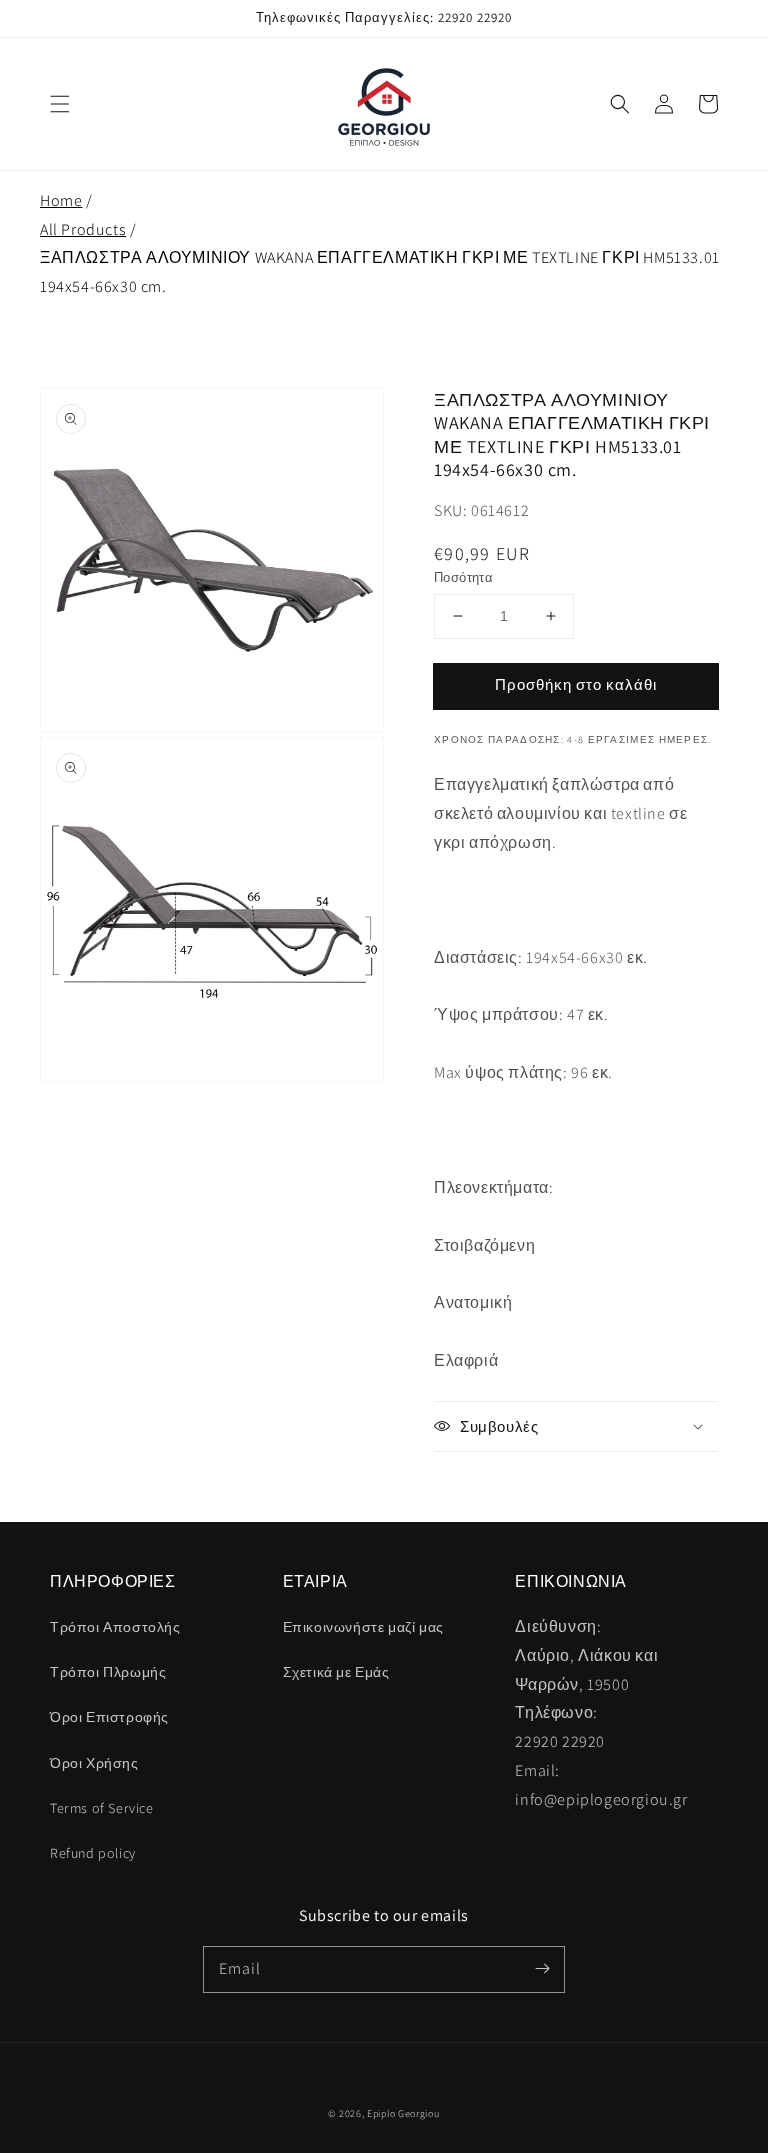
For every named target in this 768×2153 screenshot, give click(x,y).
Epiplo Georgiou (403, 2113)
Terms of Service (102, 1808)
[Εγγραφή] (542, 1969)
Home (61, 200)
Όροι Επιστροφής (109, 1717)
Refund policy (93, 1853)
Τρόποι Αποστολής (115, 1627)
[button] (60, 104)
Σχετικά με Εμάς (336, 1672)
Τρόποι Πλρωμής (108, 1672)
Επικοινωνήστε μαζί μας (363, 1627)
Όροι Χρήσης (94, 1763)
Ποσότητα (463, 577)
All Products (83, 229)
